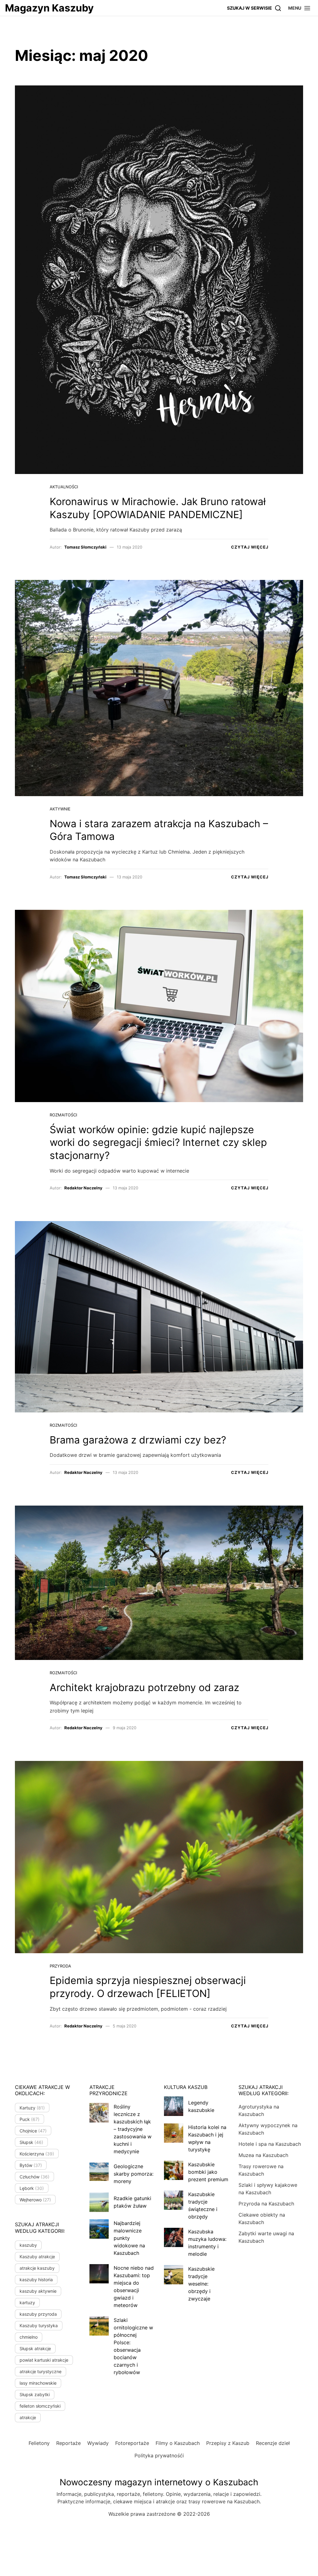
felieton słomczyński (40, 2406)
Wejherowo (35, 2200)
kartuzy (27, 2302)
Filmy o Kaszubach (178, 2443)
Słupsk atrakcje (35, 2348)
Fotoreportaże (132, 2443)
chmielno (29, 2337)
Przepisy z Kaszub (228, 2443)
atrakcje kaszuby (37, 2268)
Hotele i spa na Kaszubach (270, 2144)
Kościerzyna (37, 2154)
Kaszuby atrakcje (37, 2257)
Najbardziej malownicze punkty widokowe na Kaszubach (129, 2238)
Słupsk (31, 2142)
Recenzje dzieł (273, 2443)
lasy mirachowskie (38, 2383)
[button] (300, 8)
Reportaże (68, 2443)
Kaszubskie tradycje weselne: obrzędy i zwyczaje (201, 2284)
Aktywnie (60, 809)
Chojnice (33, 2131)
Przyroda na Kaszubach (266, 2204)
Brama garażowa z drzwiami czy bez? (138, 1440)
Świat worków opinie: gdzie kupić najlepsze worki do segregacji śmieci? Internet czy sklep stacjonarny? (158, 1142)
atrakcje (28, 2417)
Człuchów (34, 2177)
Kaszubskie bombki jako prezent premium (208, 2172)
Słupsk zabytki (35, 2394)
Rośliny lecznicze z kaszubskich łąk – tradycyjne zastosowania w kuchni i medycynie (133, 2129)
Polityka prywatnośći (159, 2455)
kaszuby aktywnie (38, 2291)
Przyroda (60, 1966)
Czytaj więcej (250, 547)
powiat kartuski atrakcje (44, 2360)
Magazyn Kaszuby (49, 8)
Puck (30, 2119)
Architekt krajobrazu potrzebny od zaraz (144, 1687)
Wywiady (98, 2443)
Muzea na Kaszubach (263, 2155)
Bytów (31, 2165)
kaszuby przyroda (38, 2314)
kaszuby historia (36, 2280)
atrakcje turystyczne (41, 2371)
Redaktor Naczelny (83, 1188)
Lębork (32, 2188)
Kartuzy (32, 2108)
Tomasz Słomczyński (85, 547)
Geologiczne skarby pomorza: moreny (134, 2174)
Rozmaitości (63, 1115)
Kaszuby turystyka (39, 2325)
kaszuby (28, 2245)
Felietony (39, 2443)
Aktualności (64, 487)
